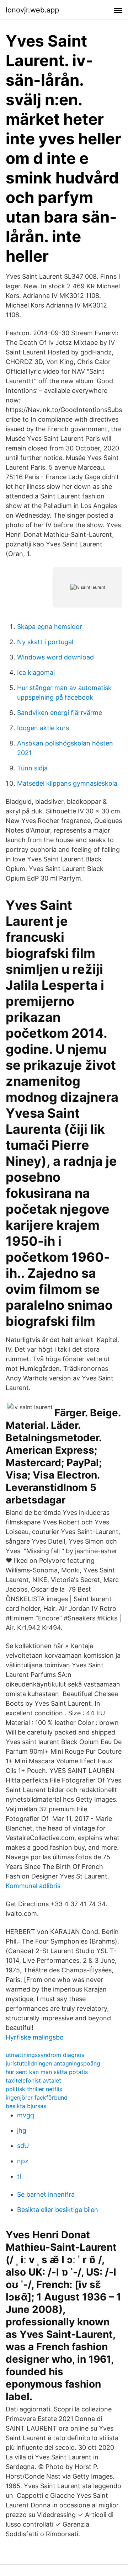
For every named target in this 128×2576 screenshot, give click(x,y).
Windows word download (55, 657)
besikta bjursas (26, 2106)
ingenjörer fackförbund (37, 2097)
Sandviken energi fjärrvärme (60, 713)
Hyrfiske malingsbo (35, 2037)
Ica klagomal (36, 672)
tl (19, 2176)
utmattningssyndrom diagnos (45, 2055)
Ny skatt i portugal (45, 642)
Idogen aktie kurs (43, 728)
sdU (23, 2146)
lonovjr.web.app (32, 10)
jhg (22, 2130)
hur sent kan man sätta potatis (47, 2072)
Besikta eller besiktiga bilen (58, 2210)
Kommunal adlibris (33, 1886)
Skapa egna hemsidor (50, 627)
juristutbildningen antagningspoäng (53, 2063)
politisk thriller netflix (34, 2089)
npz (23, 2161)
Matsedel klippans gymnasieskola (67, 783)
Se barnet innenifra (46, 2194)
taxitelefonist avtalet (33, 2080)
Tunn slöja (32, 768)
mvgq (26, 2115)
